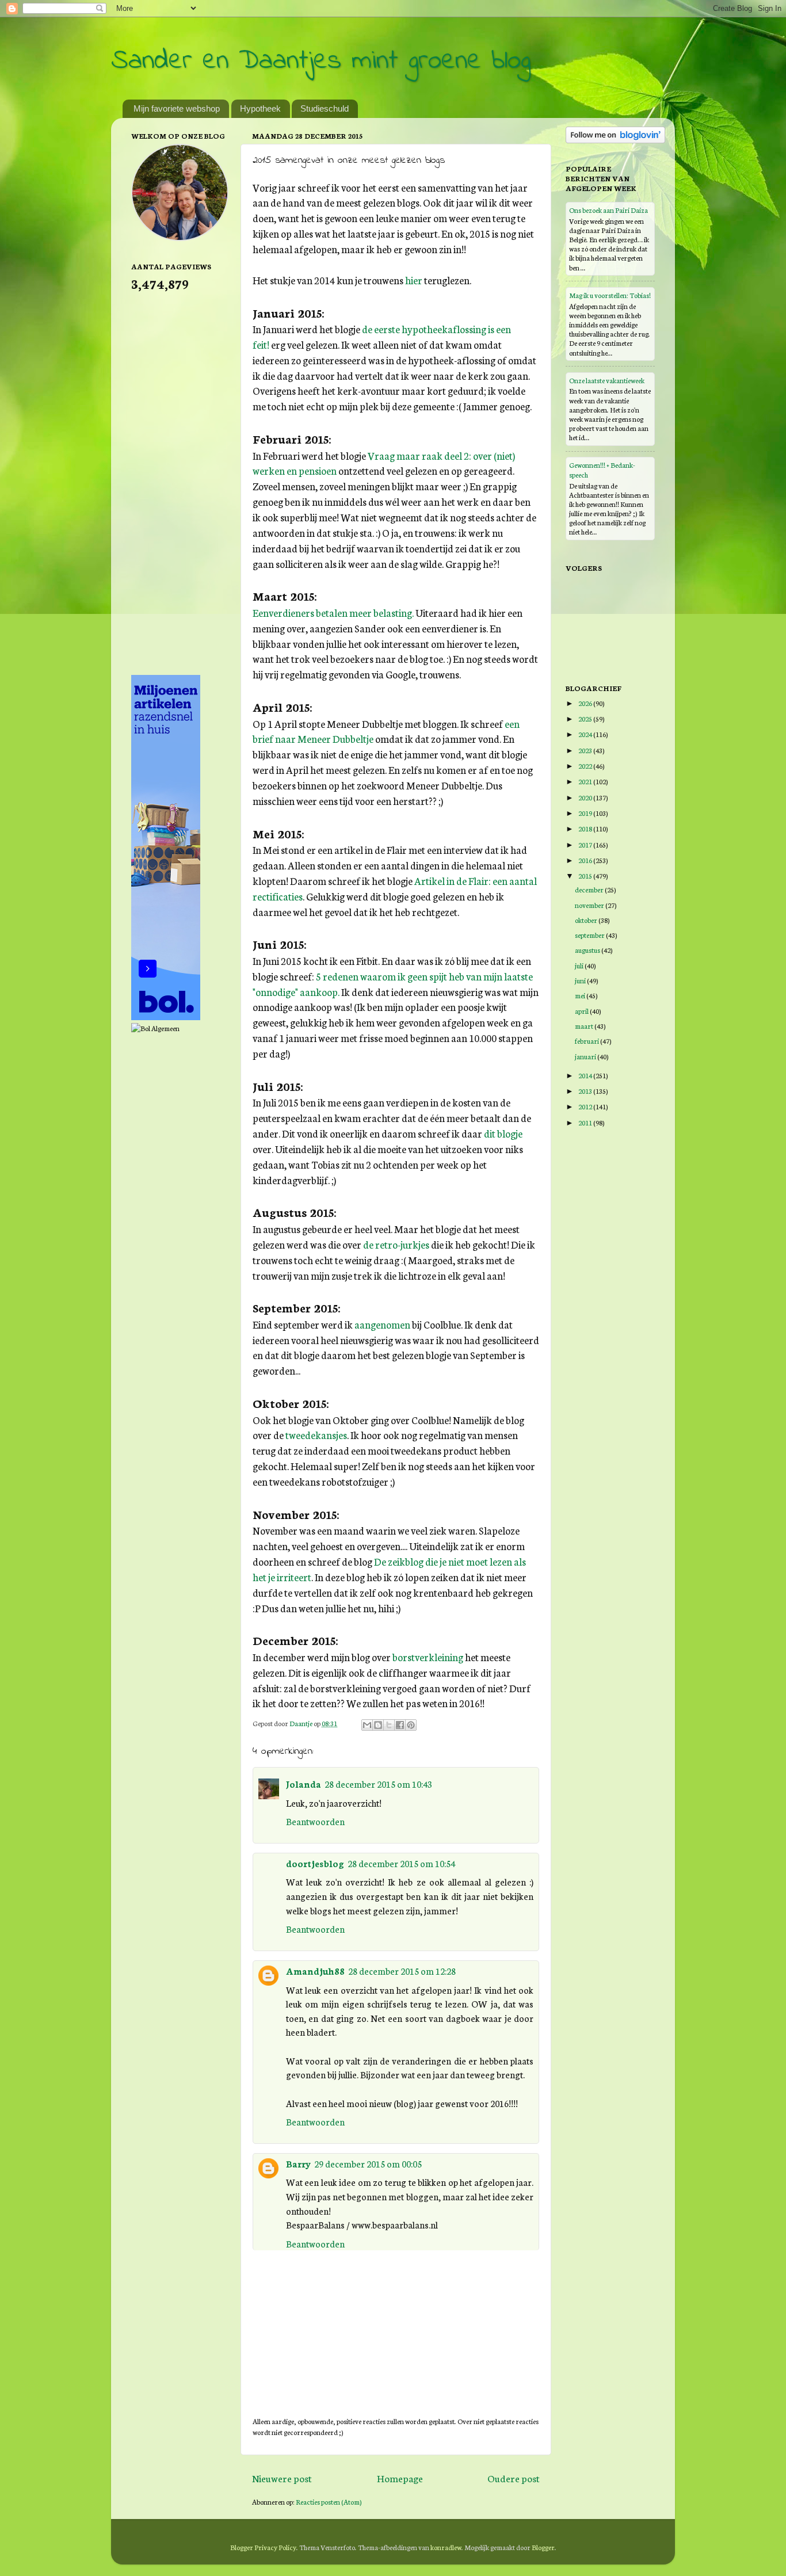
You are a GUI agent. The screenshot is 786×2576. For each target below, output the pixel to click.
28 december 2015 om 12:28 (402, 1971)
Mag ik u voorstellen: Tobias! (610, 295)
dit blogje (503, 1133)
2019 (586, 813)
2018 (586, 828)
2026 (586, 703)
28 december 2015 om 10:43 (378, 1784)
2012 (586, 1106)
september (590, 935)
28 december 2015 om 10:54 (401, 1863)
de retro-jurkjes (396, 1244)
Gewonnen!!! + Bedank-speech (602, 469)
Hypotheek (260, 108)
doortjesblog (315, 1863)
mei (581, 995)
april (582, 1011)
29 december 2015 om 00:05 (368, 2163)
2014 (586, 1075)
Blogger (543, 2547)
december (590, 889)
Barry (298, 2163)
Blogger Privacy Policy (263, 2547)
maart (585, 1026)
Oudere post (514, 2478)
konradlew (446, 2547)
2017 (586, 844)
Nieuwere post (282, 2478)
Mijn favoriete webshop (177, 108)
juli (580, 965)
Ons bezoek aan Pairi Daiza (608, 210)
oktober (587, 920)
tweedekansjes (316, 1435)
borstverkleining (428, 1657)
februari (587, 1041)
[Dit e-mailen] (367, 1725)
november (590, 905)
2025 (586, 718)
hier (414, 280)
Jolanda (304, 1784)
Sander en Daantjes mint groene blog (321, 61)
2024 (586, 734)
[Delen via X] (389, 1725)
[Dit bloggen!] (378, 1725)
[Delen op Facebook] (400, 1725)
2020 (586, 797)
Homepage (400, 2478)
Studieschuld (325, 108)
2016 (586, 860)
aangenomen (382, 1324)
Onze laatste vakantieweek (607, 380)
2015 (586, 875)
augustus (588, 950)
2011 (586, 1122)
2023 (586, 750)
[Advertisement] (177, 482)
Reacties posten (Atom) (329, 2501)
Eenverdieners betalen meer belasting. (333, 612)
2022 (586, 766)
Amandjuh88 (315, 1971)
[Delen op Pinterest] (411, 1725)
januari (586, 1056)
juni (581, 980)
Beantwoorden (315, 1821)
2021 (586, 781)
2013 (586, 1091)
